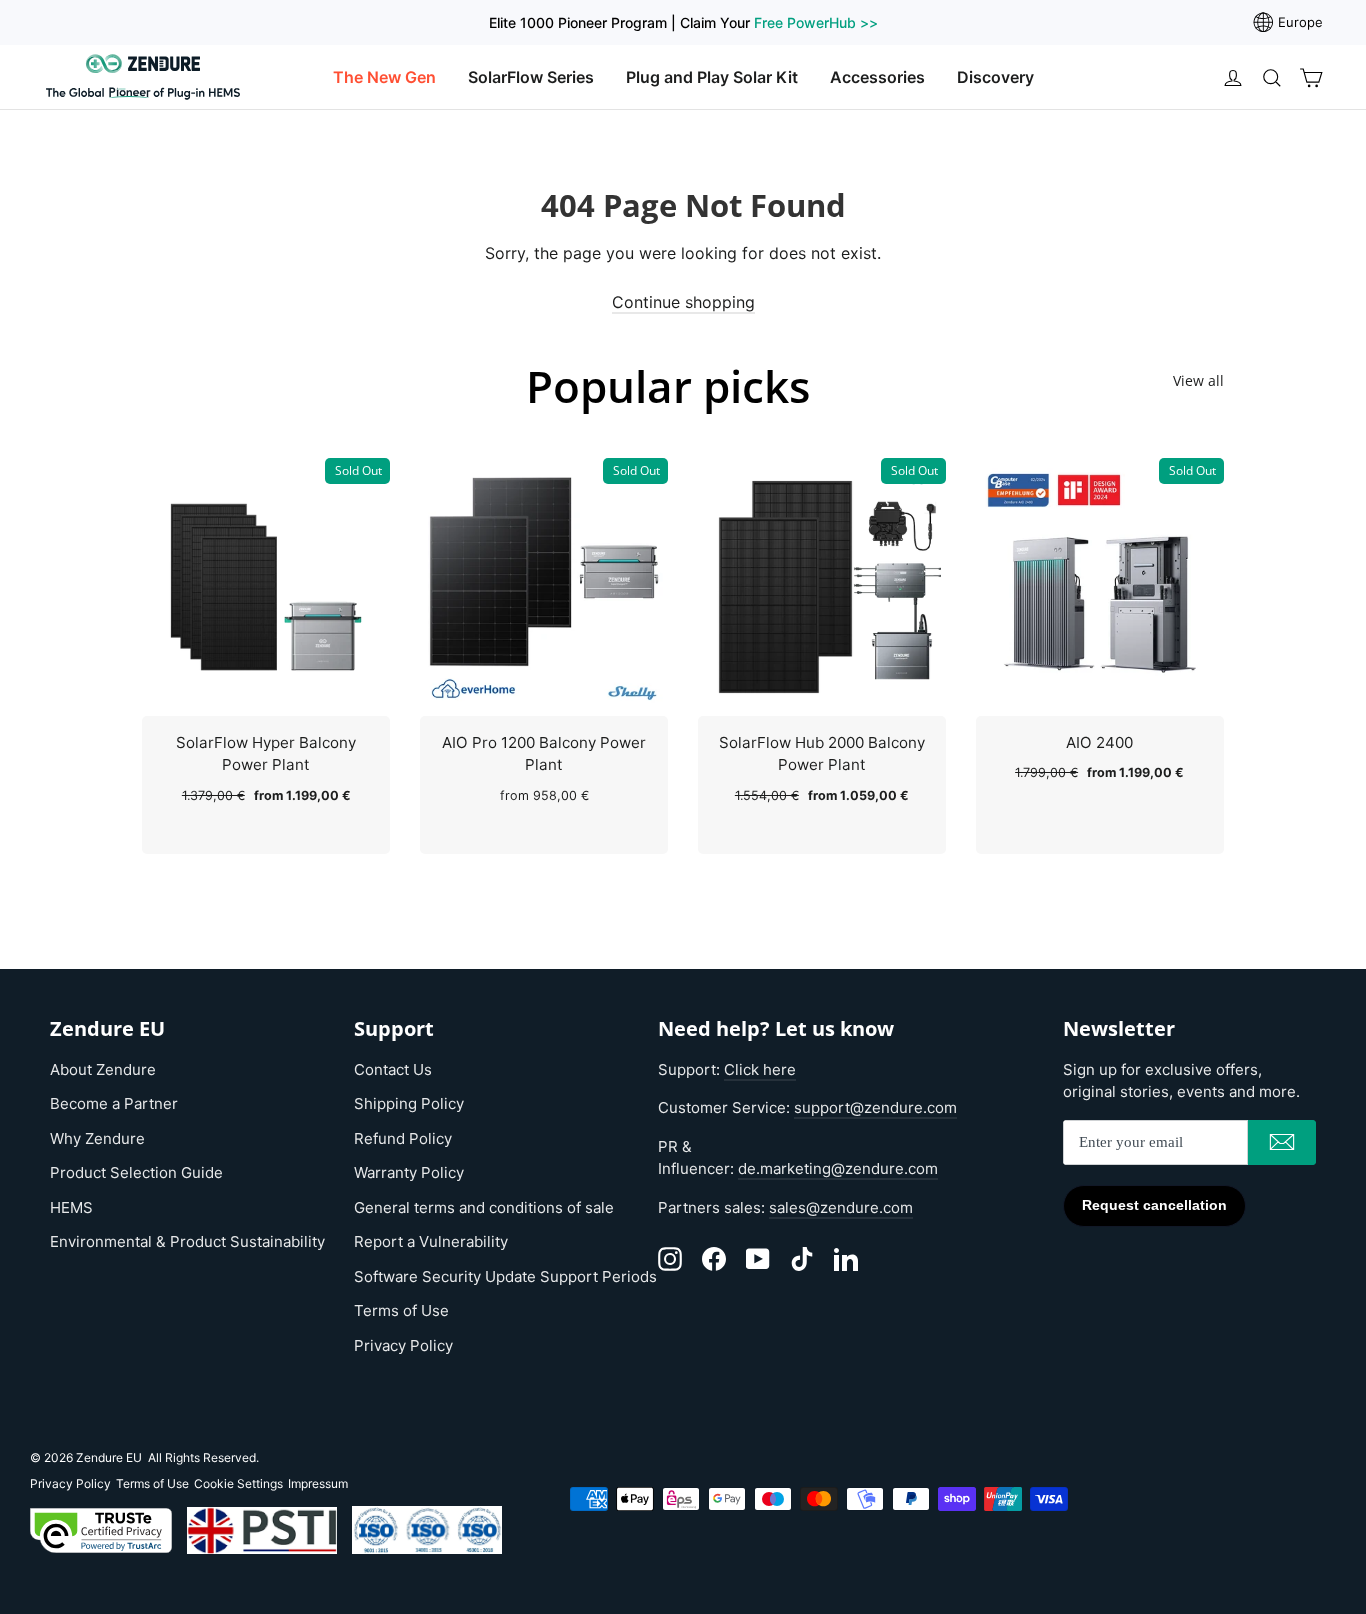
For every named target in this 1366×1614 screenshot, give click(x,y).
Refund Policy (403, 1138)
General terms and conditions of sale (484, 1207)
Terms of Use (401, 1310)
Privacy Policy (403, 1345)
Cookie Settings (238, 1483)
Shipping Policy (409, 1103)
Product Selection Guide (136, 1172)
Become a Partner (114, 1103)
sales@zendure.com (841, 1207)
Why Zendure (97, 1138)
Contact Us (393, 1069)
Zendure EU (109, 1457)
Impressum (318, 1483)
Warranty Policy (409, 1172)
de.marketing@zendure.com (838, 1168)
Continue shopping (683, 302)
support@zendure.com (875, 1107)
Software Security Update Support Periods (505, 1276)
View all (1198, 380)
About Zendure (103, 1069)
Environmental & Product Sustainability (187, 1241)
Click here (760, 1069)
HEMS (71, 1207)
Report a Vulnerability (431, 1241)
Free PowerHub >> (816, 22)
